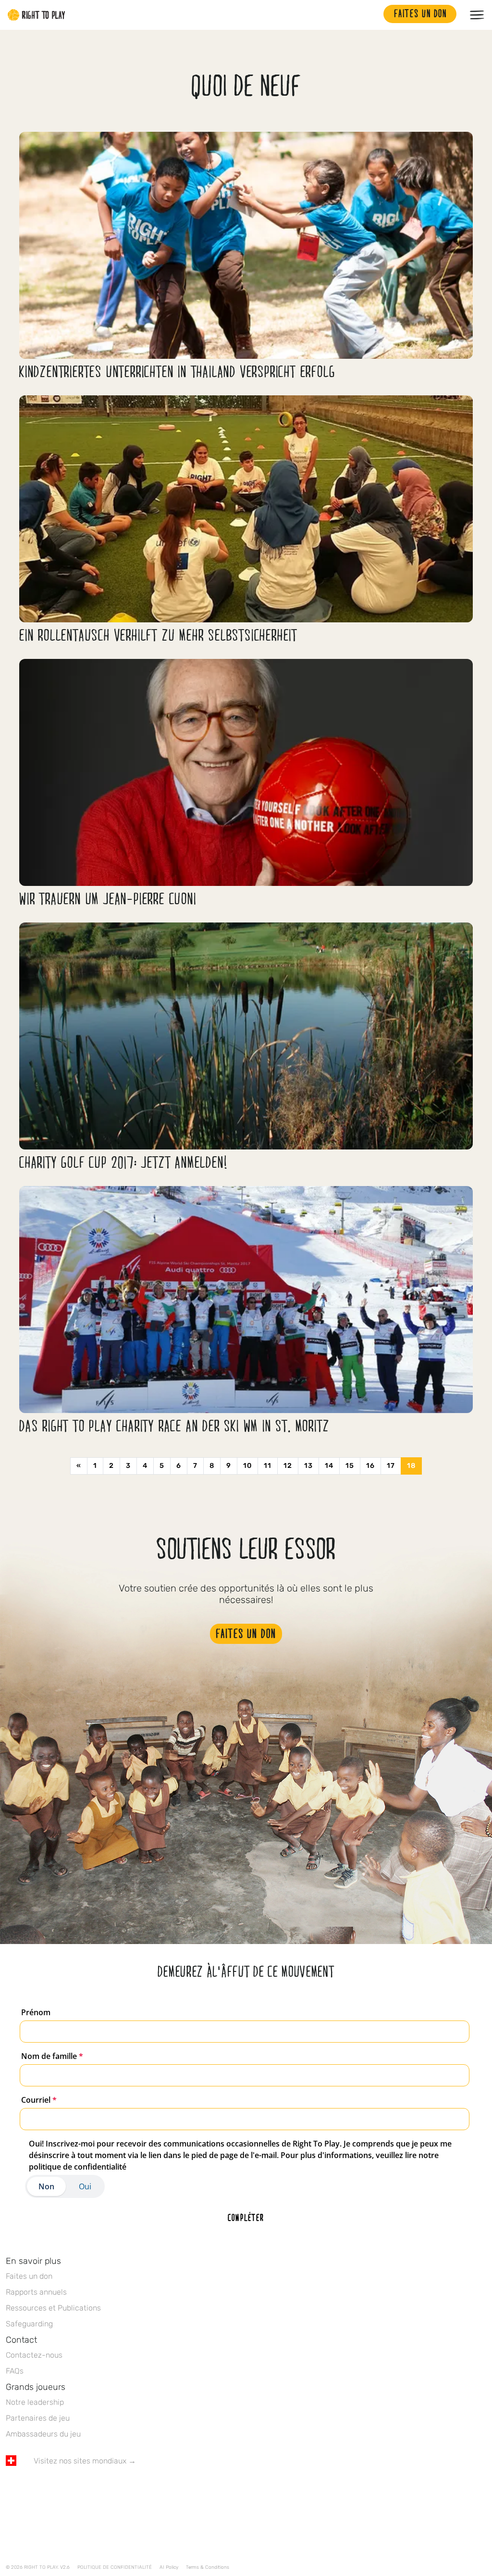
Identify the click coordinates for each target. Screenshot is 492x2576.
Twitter (31, 2489)
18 (411, 1466)
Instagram (51, 2489)
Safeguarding (29, 2324)
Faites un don (29, 2276)
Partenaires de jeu (38, 2418)
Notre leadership (35, 2402)
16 (370, 1466)
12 (288, 1466)
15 (350, 1466)
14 (329, 1466)
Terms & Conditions (208, 2567)
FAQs (15, 2371)
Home (37, 15)
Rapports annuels (36, 2292)
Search (371, 15)
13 (308, 1466)
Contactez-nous (34, 2355)
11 (268, 1466)
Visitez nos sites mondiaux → (85, 2461)
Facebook (11, 2489)
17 (391, 1466)
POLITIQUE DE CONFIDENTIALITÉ (115, 2567)
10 (247, 1466)
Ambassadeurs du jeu (43, 2434)
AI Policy (169, 2567)
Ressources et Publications (53, 2308)
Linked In (72, 2489)
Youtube (92, 2489)
